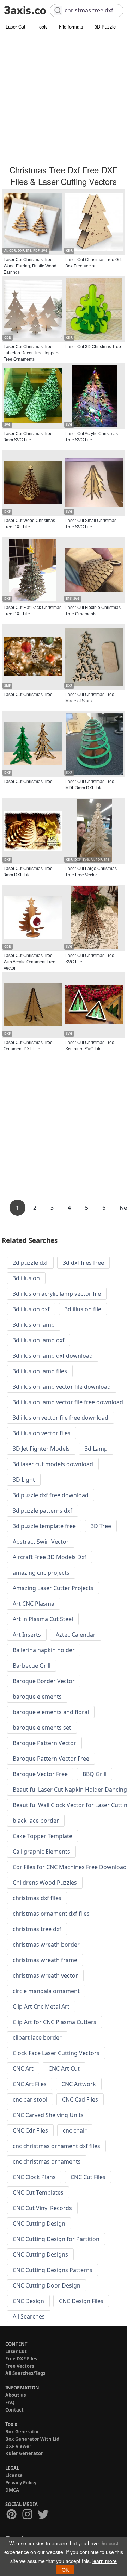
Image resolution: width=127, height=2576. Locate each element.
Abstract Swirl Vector (41, 1542)
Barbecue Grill (32, 1666)
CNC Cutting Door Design (47, 2285)
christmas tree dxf (37, 1929)
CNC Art (23, 2068)
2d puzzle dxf (30, 1263)
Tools (42, 27)
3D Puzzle (105, 27)
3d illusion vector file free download (61, 1418)
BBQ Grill (95, 1774)
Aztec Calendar (76, 1635)
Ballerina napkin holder (44, 1650)
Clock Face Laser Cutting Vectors (56, 2053)
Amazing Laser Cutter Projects (53, 1588)
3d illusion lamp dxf (39, 1340)
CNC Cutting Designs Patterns (53, 2270)
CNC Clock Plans (34, 2177)
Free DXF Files (21, 2359)
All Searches (29, 2316)
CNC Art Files (30, 2084)
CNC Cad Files (80, 2099)
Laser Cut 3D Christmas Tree (93, 347)
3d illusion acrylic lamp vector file (57, 1294)
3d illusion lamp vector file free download (68, 1402)
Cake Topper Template (43, 1836)
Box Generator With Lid (32, 2439)
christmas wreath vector (45, 1975)
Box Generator (22, 2432)
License (14, 2475)
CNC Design (28, 2301)
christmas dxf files (37, 1898)
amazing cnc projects (41, 1573)
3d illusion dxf (31, 1309)
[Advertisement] (64, 99)
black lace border (36, 1821)
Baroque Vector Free (40, 1774)
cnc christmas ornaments (47, 2161)
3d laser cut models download (53, 1464)
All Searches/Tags (25, 2373)
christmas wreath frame (45, 1960)
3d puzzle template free (44, 1526)
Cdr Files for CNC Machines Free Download (70, 1867)
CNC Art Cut (64, 2068)
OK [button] (65, 2570)
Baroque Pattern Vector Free (51, 1759)
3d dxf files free (83, 1263)
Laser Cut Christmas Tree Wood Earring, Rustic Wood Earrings (30, 266)
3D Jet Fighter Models (41, 1449)
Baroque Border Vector (44, 1681)
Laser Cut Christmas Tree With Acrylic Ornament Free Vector (29, 962)
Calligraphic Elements (41, 1852)
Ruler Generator (24, 2453)
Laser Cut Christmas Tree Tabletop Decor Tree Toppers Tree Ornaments (31, 353)
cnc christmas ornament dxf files (56, 2146)
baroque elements (37, 1697)
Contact (14, 2410)
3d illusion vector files (42, 1433)
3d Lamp (96, 1449)
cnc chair (75, 2130)
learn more (105, 2561)
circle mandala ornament (46, 1991)
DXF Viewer (18, 2446)
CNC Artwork (79, 2084)
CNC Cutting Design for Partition (56, 2239)
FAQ (10, 2402)
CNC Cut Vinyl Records (42, 2208)
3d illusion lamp (34, 1325)
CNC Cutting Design (39, 2223)
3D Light (24, 1480)
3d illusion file (83, 1309)
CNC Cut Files (88, 2177)
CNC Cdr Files (30, 2130)
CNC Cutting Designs (40, 2254)
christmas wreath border (46, 1945)
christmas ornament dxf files (51, 1914)
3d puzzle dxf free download (51, 1495)
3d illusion (26, 1278)
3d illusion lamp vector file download (62, 1387)
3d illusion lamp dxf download (53, 1356)
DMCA (12, 2490)
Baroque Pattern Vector (44, 1743)
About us (16, 2395)
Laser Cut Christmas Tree (28, 695)
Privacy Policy (21, 2483)
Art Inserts (27, 1635)
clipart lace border (37, 2037)
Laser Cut (16, 27)
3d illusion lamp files (40, 1371)
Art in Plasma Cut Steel (43, 1619)
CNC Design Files (81, 2301)
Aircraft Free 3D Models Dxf (50, 1557)
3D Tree (101, 1526)
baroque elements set (42, 1728)
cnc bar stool (30, 2099)
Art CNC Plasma (34, 1604)
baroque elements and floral (51, 1712)
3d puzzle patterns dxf (43, 1511)
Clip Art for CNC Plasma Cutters (55, 2022)
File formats (71, 27)
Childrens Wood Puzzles (45, 1883)
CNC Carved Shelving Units (48, 2115)
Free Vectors (20, 2366)
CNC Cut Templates (38, 2192)
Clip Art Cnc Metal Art (41, 2006)
